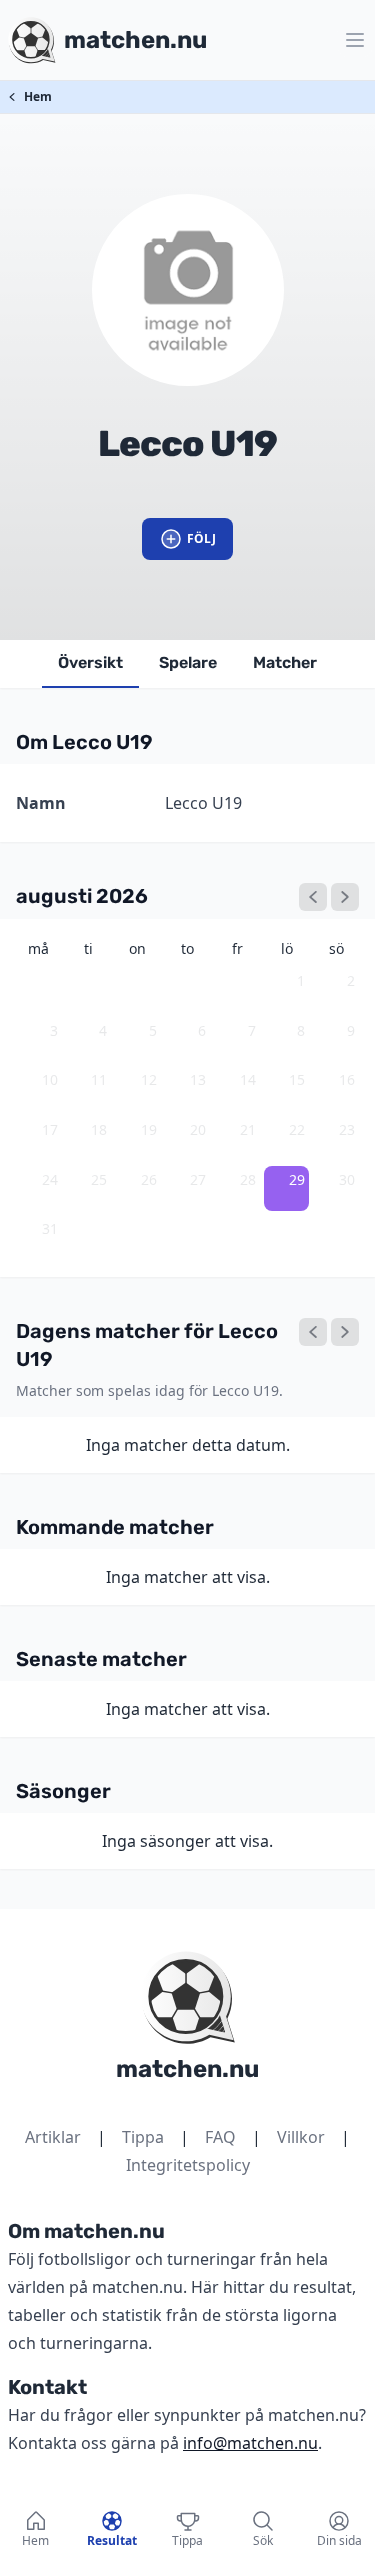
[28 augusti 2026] (313, 1332)
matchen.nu (187, 2069)
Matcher (285, 662)
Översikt (90, 662)
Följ (201, 538)
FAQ (220, 2137)
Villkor (301, 2137)
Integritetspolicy (188, 2165)
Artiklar (53, 2137)
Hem (38, 96)
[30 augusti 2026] (345, 1332)
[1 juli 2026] (313, 897)
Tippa (143, 2137)
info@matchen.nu (250, 2443)
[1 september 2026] (345, 897)
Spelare (188, 662)
